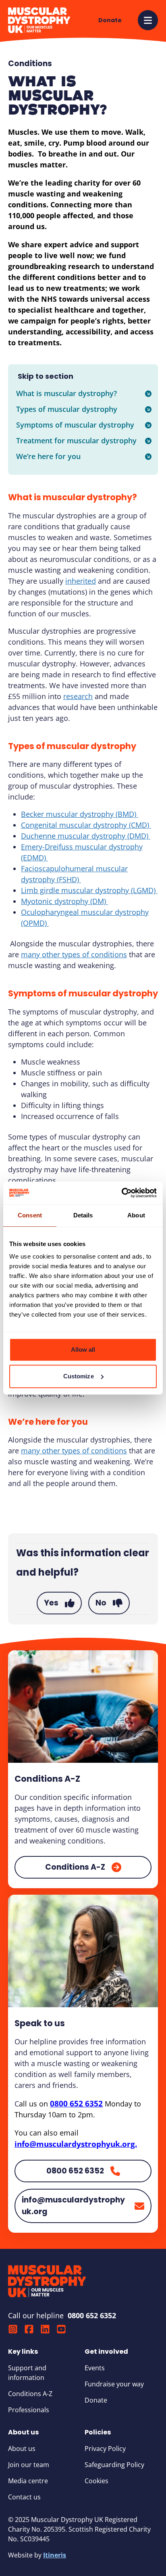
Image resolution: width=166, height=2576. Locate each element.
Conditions (30, 64)
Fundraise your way (114, 2384)
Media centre (28, 2481)
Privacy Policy (105, 2449)
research (78, 696)
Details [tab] (83, 1215)
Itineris (55, 2555)
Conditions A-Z (30, 2394)
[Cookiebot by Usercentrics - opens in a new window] (121, 1193)
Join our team (29, 2465)
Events (95, 2368)
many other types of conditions (74, 954)
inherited (81, 581)
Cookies (96, 2481)
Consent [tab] (30, 1215)
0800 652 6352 (76, 2104)
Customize (79, 1376)
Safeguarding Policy (114, 2465)
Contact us (24, 2497)
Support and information (27, 2373)
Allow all (83, 1350)
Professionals (29, 2410)
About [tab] (136, 1215)
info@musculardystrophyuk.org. (76, 2144)
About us (22, 2449)
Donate (96, 2400)
